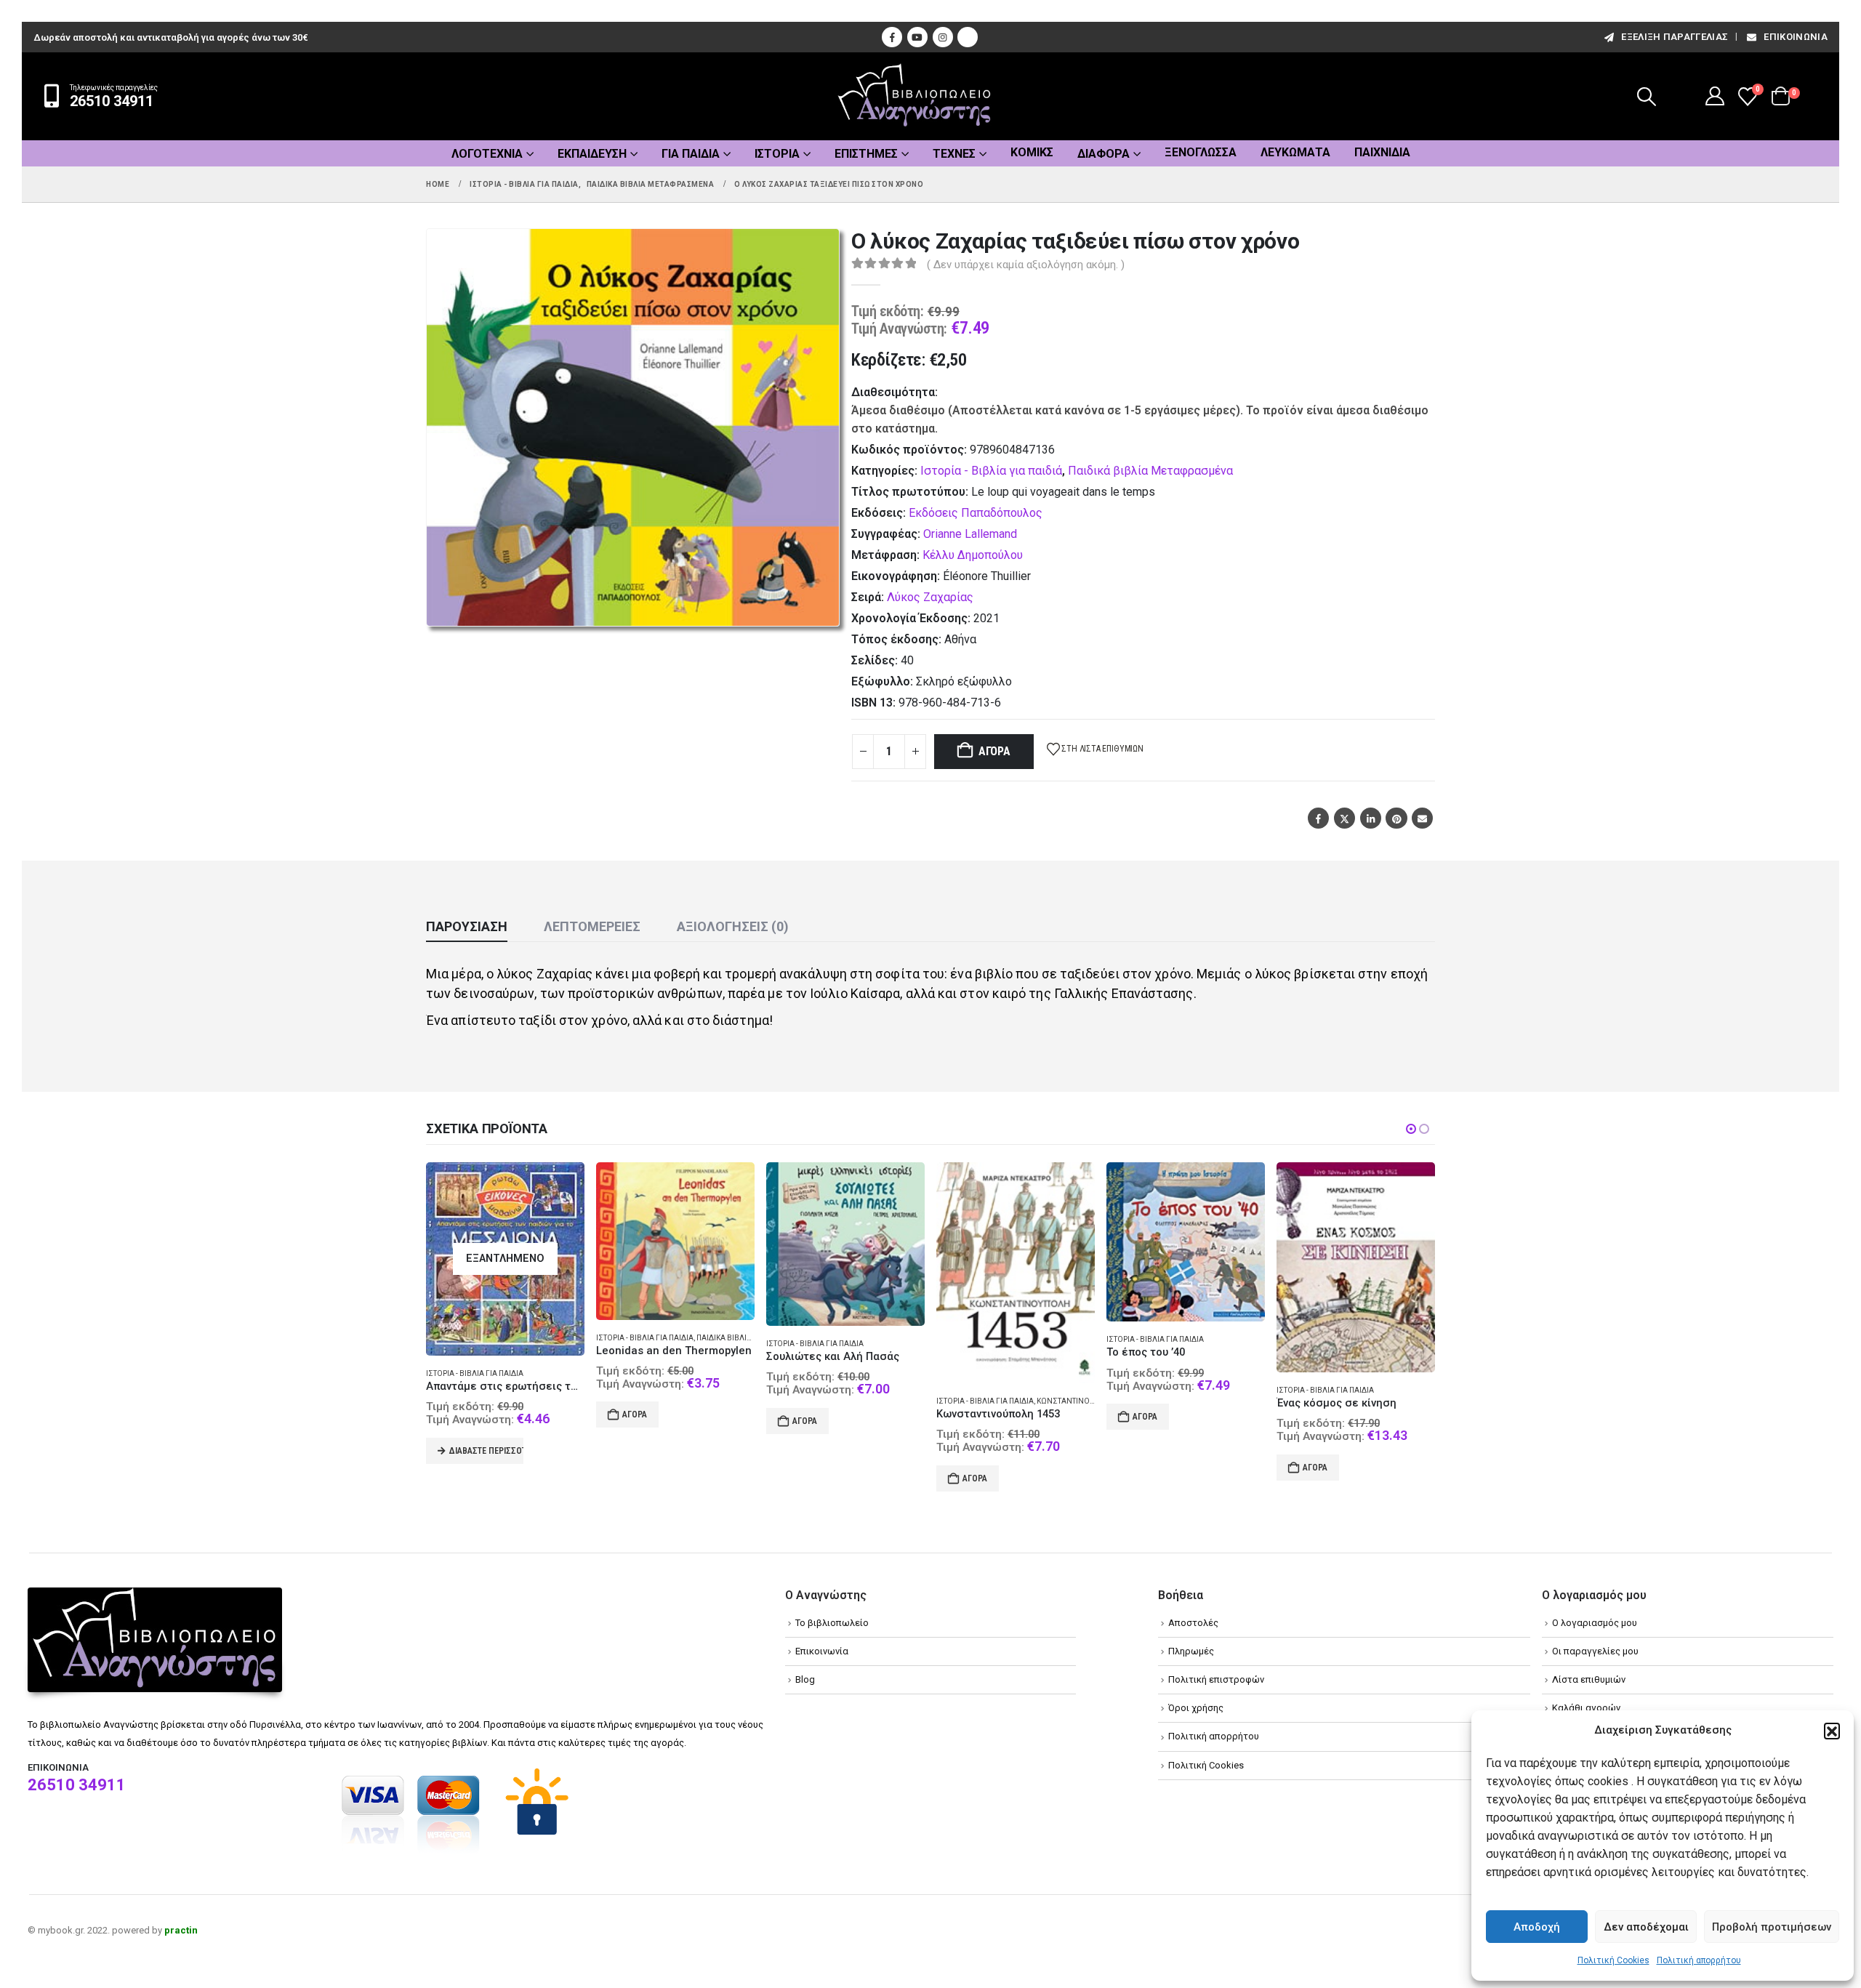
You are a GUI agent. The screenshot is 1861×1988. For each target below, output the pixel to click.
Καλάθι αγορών (1586, 1708)
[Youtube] (917, 37)
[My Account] (1715, 96)
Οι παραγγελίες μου (1595, 1651)
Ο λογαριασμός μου (1595, 1623)
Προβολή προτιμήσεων (1772, 1927)
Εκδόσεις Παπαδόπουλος (976, 513)
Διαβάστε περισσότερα (486, 1451)
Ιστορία (777, 154)
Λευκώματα (1295, 152)
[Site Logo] (915, 96)
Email (1422, 818)
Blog (805, 1679)
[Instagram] (943, 37)
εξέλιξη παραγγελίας (1675, 37)
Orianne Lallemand (970, 534)
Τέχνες (954, 154)
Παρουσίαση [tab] (467, 926)
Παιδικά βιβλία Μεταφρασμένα (1150, 471)
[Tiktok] (968, 37)
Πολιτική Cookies (1613, 1960)
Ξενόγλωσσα (1201, 152)
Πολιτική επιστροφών (1216, 1679)
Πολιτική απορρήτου (1699, 1960)
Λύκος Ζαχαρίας (930, 597)
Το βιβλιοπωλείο (832, 1623)
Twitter (1344, 818)
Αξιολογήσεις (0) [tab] (733, 926)
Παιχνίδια (1382, 152)
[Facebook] (892, 37)
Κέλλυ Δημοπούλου (973, 555)
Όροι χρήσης (1196, 1708)
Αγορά (994, 751)
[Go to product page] (675, 1241)
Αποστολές (1193, 1623)
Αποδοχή (1537, 1927)
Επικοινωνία (1796, 37)
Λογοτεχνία (487, 154)
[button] (1832, 1731)
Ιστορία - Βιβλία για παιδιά (991, 471)
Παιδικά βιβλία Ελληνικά (744, 1338)
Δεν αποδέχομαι (1646, 1927)
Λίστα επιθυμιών (1589, 1679)
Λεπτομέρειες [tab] (592, 926)
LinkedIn (1371, 818)
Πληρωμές (1191, 1651)
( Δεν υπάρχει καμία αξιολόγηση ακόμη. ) (1026, 265)
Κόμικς (1032, 152)
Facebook (1318, 818)
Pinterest (1396, 818)
